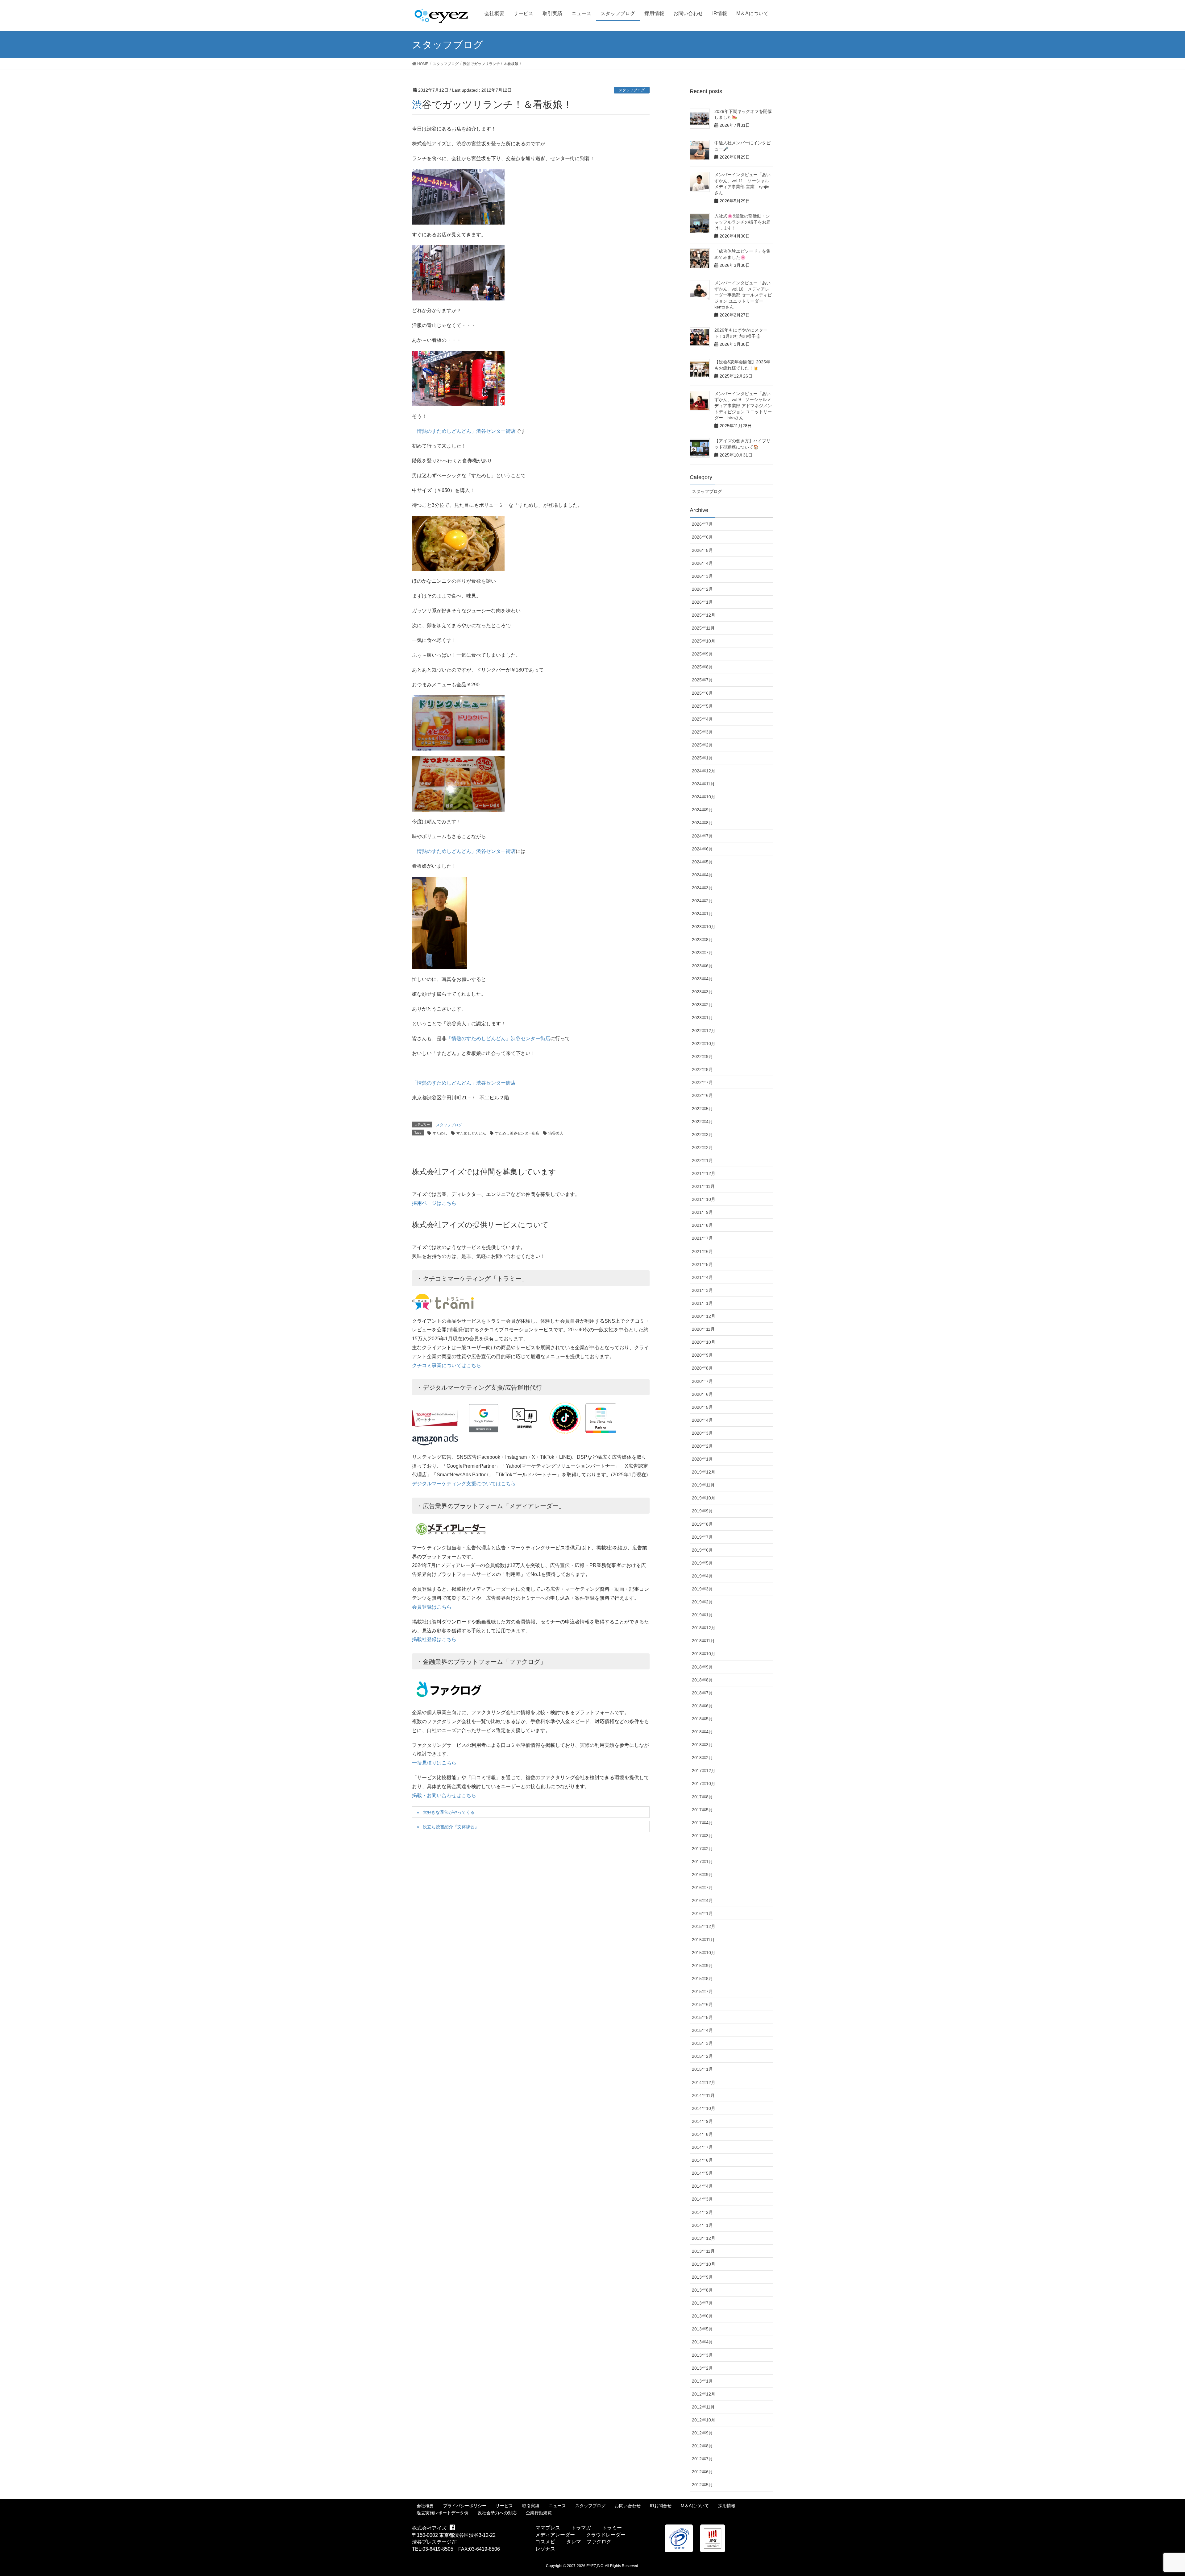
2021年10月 (704, 1199)
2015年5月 (702, 2017)
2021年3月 (702, 1290)
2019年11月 (703, 1485)
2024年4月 (702, 875)
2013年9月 (702, 2277)
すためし (440, 1133)
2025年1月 (702, 758)
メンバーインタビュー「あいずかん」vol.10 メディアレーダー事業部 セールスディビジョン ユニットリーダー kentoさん (743, 295)
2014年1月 (702, 2225)
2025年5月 (702, 706)
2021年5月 (702, 1264)
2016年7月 (702, 1888)
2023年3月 (702, 992)
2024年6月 (702, 849)
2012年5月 (702, 2485)
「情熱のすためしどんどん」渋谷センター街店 (464, 431)
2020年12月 (704, 1316)
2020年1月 (702, 1459)
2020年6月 (702, 1394)
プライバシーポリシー (465, 2506)
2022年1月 (702, 1160)
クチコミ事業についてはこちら (447, 1365)
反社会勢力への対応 (497, 2513)
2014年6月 (702, 2160)
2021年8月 (702, 1225)
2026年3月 (702, 576)
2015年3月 (702, 2043)
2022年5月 (702, 1109)
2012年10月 (704, 2420)
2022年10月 (704, 1044)
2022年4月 (702, 1122)
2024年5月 (702, 862)
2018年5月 (702, 1719)
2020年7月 (702, 1381)
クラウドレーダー (606, 2535)
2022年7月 (702, 1082)
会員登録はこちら (432, 1607)
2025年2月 (702, 745)
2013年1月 (702, 2381)
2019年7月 (702, 1537)
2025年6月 (702, 693)
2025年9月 (702, 654)
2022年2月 (702, 1147)
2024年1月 (702, 914)
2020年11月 (703, 1329)
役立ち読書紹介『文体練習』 (451, 1827)
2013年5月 (702, 2329)
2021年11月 (703, 1186)
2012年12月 (704, 2394)
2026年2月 (702, 589)
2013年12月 (704, 2238)
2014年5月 (702, 2173)
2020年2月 (702, 1446)
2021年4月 (702, 1277)
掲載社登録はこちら (434, 1639)
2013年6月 (702, 2316)
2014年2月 (702, 2212)
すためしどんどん (471, 1133)
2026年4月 (702, 563)
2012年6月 (702, 2472)
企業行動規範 (539, 2513)
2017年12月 (704, 1771)
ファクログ (599, 2542)
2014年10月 (704, 2108)
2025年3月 (702, 732)
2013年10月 (704, 2264)
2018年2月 (702, 1758)
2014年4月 (702, 2186)
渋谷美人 (556, 1133)
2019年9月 (702, 1511)
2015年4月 (702, 2030)
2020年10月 (704, 1342)
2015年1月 (702, 2069)
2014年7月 (702, 2147)
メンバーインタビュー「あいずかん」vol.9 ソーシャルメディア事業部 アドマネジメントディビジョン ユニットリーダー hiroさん (743, 406)
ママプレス (548, 2528)
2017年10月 (704, 1784)
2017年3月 (702, 1836)
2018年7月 (702, 1693)
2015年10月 (704, 1953)
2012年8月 (702, 2446)
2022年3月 (702, 1135)
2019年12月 (704, 1472)
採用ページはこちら (434, 1203)
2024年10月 (704, 797)
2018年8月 (702, 1680)
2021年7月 (702, 1238)
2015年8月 (702, 1979)
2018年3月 (702, 1745)
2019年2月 (702, 1602)
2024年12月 (704, 771)
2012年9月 (702, 2433)
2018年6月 (702, 1706)
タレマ (574, 2542)
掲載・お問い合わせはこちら (444, 1795)
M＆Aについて (695, 2506)
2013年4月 (702, 2342)
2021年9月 (702, 1212)
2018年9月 (702, 1667)
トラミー (612, 2528)
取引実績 (531, 2506)
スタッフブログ (632, 90)
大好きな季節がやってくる (449, 1812)
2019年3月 (702, 1589)
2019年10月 (704, 1498)
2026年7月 (702, 524)
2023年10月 (704, 927)
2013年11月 (703, 2251)
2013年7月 (702, 2303)
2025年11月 (703, 628)
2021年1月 (702, 1303)
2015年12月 (704, 1926)
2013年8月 (702, 2290)
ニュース (557, 2506)
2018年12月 (704, 1628)
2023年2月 (702, 1005)
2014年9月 (702, 2121)
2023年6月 (702, 966)
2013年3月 (702, 2355)
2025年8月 (702, 667)
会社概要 (425, 2506)
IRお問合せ (661, 2506)
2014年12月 (704, 2082)
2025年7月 (702, 680)
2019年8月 (702, 1524)
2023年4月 (702, 979)
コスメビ (545, 2542)
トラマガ (581, 2528)
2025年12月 (704, 615)
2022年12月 (704, 1031)
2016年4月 (702, 1900)
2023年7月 (702, 953)
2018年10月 (704, 1654)
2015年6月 (702, 2004)
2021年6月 (702, 1251)
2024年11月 (703, 784)
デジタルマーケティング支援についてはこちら (464, 1484)
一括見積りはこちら (434, 1763)
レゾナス (545, 2549)
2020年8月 (702, 1368)
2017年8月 (702, 1797)
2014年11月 (703, 2095)
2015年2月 (702, 2056)
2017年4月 (702, 1823)
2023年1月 (702, 1018)
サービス (504, 2506)
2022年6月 (702, 1095)
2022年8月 (702, 1069)
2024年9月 (702, 810)
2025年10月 (704, 641)
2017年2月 (702, 1849)
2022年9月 (702, 1056)
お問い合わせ (628, 2506)
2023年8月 (702, 940)
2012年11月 (703, 2407)
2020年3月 (702, 1433)
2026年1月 (702, 602)
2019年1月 (702, 1615)
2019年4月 (702, 1576)
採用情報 (727, 2506)
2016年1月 (702, 1913)
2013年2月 (702, 2368)
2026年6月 (702, 537)
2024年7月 (702, 836)
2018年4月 (702, 1732)
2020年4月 (702, 1420)
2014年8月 (702, 2134)
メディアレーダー (555, 2535)
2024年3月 (702, 888)
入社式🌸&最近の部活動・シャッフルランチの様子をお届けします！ (742, 222)
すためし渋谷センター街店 (517, 1133)
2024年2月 (702, 901)
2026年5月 (702, 550)
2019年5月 (702, 1563)
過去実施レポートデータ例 (443, 2513)
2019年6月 (702, 1550)
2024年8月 (702, 823)
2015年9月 (702, 1966)
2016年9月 (702, 1875)
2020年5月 (702, 1407)
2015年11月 (703, 1940)
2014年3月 (702, 2199)
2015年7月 (702, 1991)
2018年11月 (703, 1641)
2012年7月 (702, 2459)
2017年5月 (702, 1810)
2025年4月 (702, 719)
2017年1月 (702, 1862)
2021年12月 (704, 1173)
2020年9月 (702, 1355)
